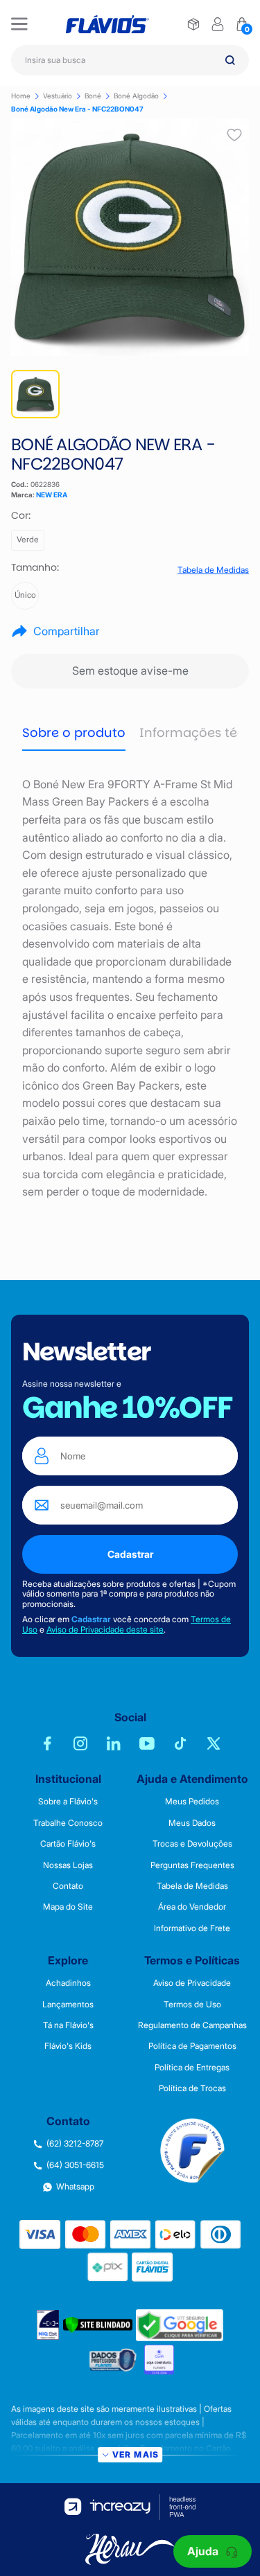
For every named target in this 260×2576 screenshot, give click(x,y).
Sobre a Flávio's (68, 1802)
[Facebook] (47, 1743)
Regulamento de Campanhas (192, 2025)
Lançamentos (68, 2005)
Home (21, 96)
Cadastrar (130, 1554)
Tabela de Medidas (213, 570)
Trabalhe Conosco (68, 1823)
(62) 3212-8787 (75, 2144)
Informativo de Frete (192, 1928)
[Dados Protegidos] (114, 2360)
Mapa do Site (68, 1907)
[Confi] (159, 2360)
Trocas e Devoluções (192, 1844)
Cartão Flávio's (68, 1844)
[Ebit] (48, 2325)
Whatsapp (75, 2187)
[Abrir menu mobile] (19, 24)
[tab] (74, 734)
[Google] (180, 2325)
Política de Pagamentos (192, 2046)
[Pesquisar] (230, 60)
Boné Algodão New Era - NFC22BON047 (77, 109)
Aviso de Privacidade (192, 1983)
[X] (214, 1743)
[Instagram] (80, 1743)
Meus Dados (192, 1823)
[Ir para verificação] (193, 24)
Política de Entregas (192, 2068)
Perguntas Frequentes (192, 1865)
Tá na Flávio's (68, 2025)
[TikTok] (180, 1743)
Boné (93, 96)
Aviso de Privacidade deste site (105, 1629)
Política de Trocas (192, 2088)
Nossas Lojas (68, 1865)
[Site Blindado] (98, 2325)
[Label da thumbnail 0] (35, 394)
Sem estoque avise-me (130, 670)
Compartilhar (67, 631)
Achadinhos (68, 1983)
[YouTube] (147, 1743)
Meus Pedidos (192, 1802)
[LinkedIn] (114, 1743)
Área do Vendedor (192, 1907)
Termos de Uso (192, 2005)
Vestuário (58, 96)
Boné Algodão (136, 96)
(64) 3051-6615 (75, 2165)
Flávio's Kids (68, 2046)
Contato (68, 1886)
